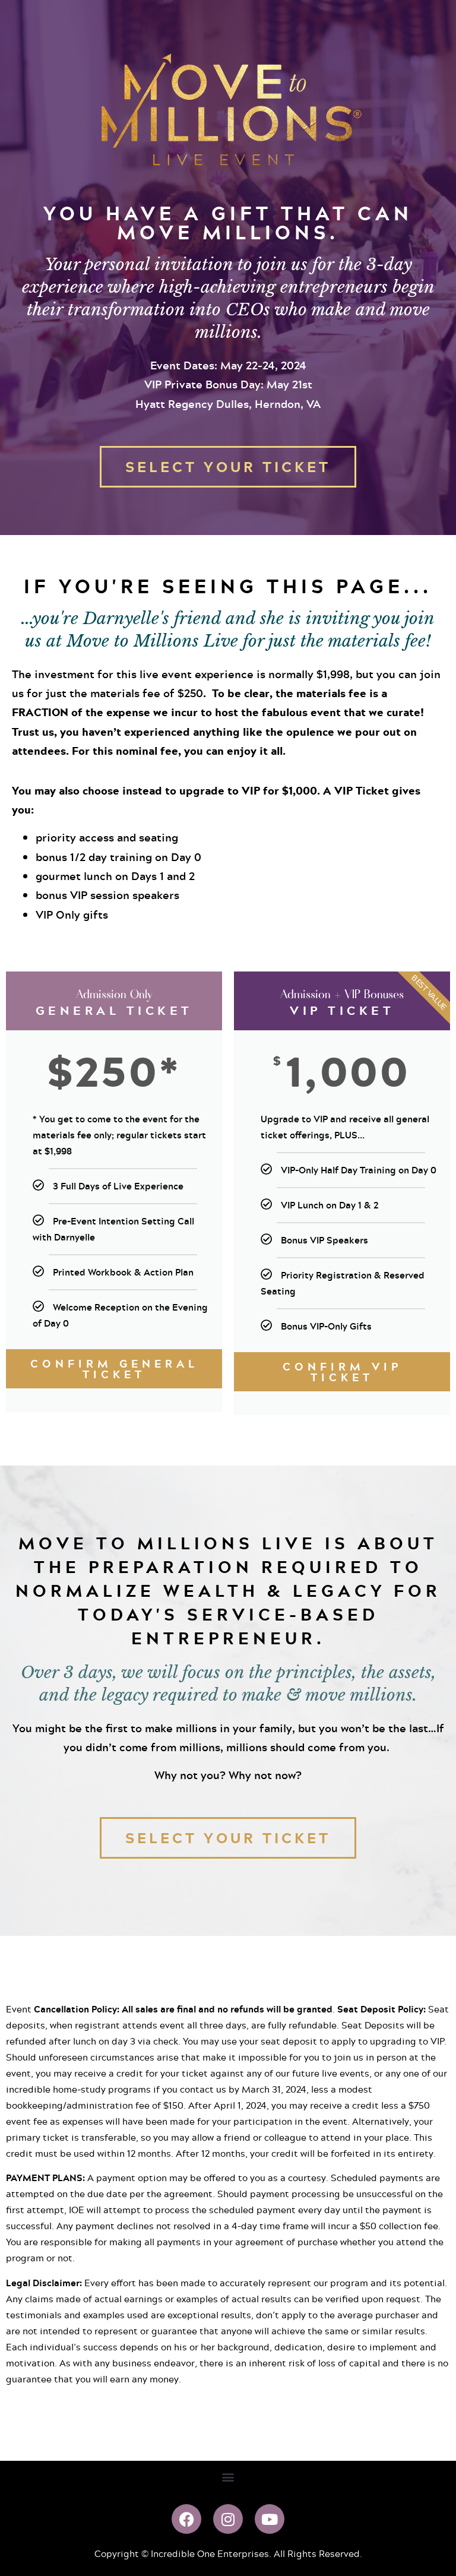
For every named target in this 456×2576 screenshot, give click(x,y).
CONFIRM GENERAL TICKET (114, 1369)
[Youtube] (270, 2519)
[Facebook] (186, 2519)
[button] (228, 2477)
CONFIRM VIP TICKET (342, 1372)
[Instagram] (228, 2519)
